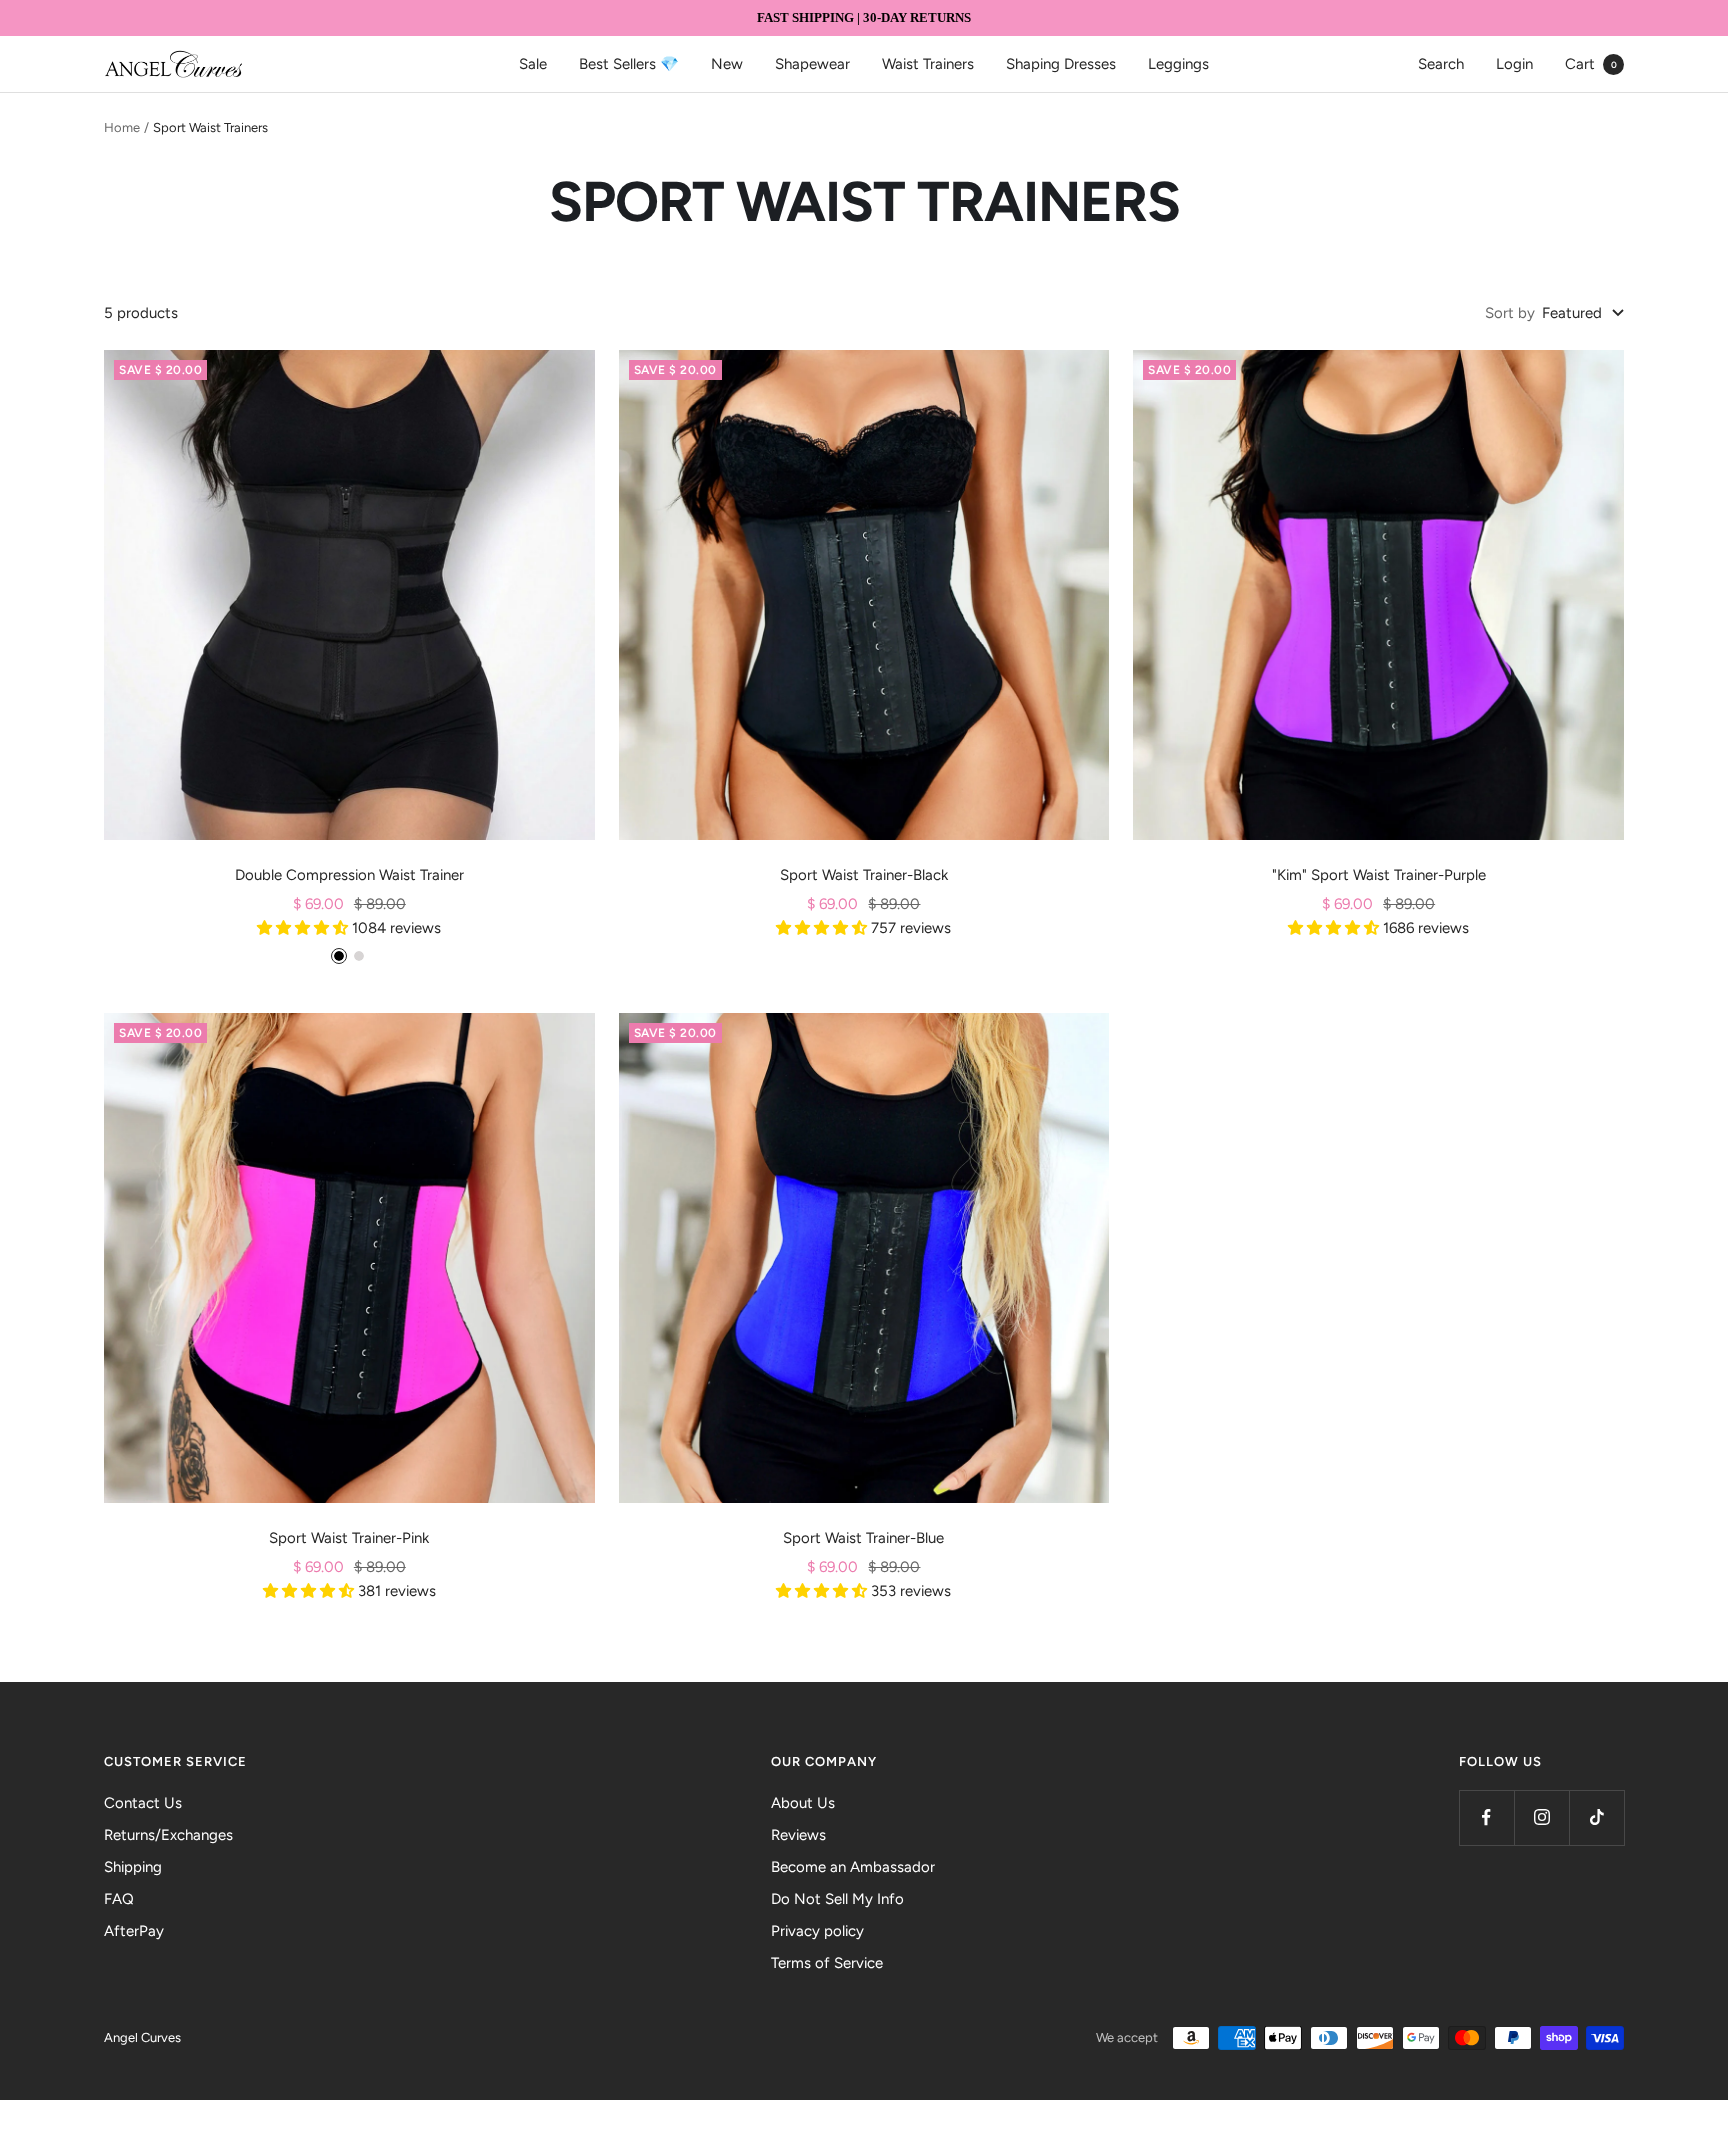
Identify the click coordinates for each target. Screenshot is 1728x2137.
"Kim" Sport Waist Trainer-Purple (1379, 875)
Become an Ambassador (853, 1867)
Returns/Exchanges (168, 1835)
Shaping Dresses (1061, 64)
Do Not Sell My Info (837, 1899)
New (727, 64)
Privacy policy (817, 1931)
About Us (803, 1803)
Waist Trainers (928, 64)
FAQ (119, 1899)
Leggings (1178, 64)
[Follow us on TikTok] (1596, 1817)
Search (1441, 64)
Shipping (133, 1867)
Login (1514, 64)
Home (122, 127)
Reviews (798, 1835)
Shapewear (812, 64)
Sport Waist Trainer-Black (864, 875)
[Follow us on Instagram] (1541, 1817)
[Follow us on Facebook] (1486, 1817)
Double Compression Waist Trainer (349, 875)
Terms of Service (827, 1963)
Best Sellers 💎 (629, 64)
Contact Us (143, 1803)
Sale (533, 64)
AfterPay (134, 1931)
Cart (1591, 64)
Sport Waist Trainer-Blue (863, 1538)
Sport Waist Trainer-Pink (349, 1538)
